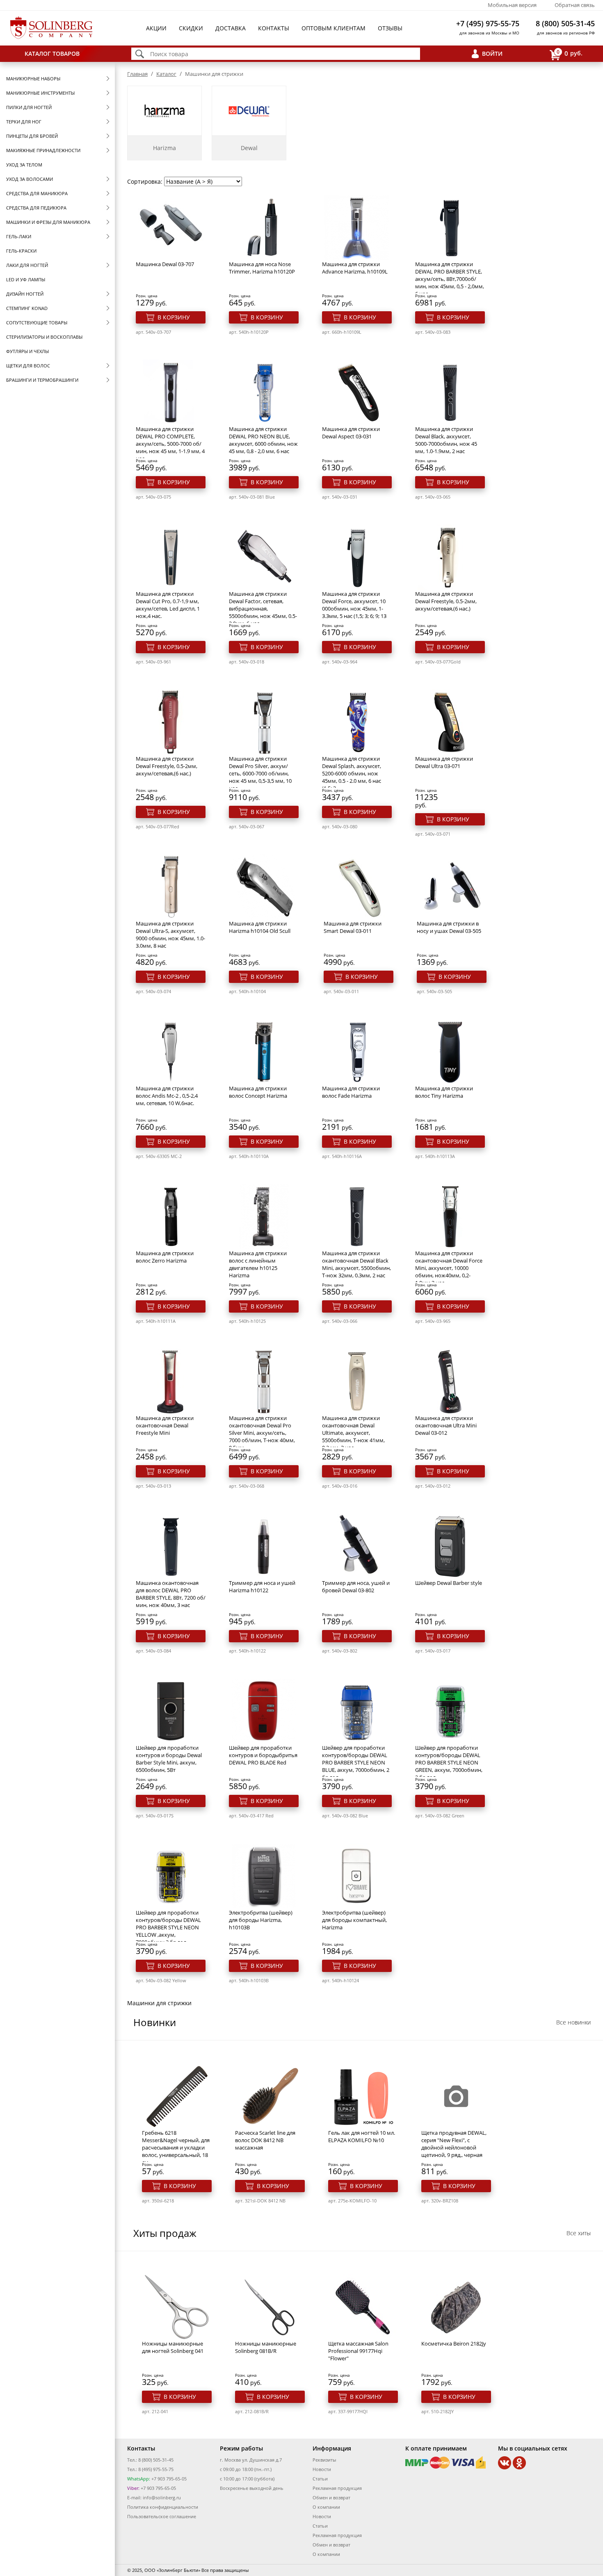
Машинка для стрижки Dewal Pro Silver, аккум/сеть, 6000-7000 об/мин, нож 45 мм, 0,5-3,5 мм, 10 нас (260, 773)
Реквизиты (324, 2460)
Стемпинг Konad (27, 308)
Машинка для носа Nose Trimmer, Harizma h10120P (262, 268)
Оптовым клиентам (333, 28)
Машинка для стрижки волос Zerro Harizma (165, 1257)
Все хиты (579, 2233)
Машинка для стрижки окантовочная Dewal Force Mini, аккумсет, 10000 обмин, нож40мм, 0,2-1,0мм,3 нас (449, 1268)
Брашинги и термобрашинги (42, 380)
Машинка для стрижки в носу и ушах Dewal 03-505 (449, 927)
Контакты (274, 28)
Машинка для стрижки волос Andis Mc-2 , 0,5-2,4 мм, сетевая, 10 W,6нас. (167, 1096)
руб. (570, 53)
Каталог (166, 74)
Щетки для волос (28, 366)
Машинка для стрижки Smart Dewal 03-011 (353, 927)
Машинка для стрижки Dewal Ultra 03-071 (444, 762)
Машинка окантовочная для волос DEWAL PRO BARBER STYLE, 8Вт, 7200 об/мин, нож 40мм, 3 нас (171, 1594)
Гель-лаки (19, 236)
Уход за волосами (30, 179)
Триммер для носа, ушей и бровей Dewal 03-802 (356, 1587)
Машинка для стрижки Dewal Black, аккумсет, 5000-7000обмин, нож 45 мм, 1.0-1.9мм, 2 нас (446, 440)
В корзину (174, 317)
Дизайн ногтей (25, 294)
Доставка (231, 28)
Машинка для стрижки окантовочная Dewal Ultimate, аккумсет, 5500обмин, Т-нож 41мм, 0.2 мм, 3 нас (353, 1433)
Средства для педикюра (36, 208)
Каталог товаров (52, 54)
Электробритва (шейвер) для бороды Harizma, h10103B (261, 1920)
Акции (156, 28)
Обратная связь (575, 5)
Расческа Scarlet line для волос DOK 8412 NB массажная (265, 2140)
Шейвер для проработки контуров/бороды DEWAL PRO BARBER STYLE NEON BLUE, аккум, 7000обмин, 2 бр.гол (356, 1762)
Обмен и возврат (331, 2497)
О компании (326, 2507)
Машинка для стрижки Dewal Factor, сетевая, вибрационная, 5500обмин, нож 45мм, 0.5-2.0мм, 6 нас (263, 609)
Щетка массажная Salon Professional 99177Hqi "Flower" (358, 2351)
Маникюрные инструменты (40, 93)
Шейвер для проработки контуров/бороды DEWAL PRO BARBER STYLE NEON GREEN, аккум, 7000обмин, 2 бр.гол (449, 1762)
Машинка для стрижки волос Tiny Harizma (444, 1092)
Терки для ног (24, 122)
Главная (137, 74)
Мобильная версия (512, 5)
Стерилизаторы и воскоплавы (44, 337)
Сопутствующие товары (37, 323)
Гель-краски (21, 251)
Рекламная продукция (337, 2488)
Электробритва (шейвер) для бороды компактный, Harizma (354, 1920)
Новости (322, 2469)
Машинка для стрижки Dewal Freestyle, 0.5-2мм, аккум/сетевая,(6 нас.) (446, 601)
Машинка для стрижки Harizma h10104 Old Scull (260, 927)
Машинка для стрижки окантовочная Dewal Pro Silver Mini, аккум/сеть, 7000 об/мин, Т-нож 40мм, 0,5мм (262, 1433)
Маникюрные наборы (33, 79)
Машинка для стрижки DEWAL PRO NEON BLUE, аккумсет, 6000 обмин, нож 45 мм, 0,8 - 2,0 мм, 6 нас (263, 440)
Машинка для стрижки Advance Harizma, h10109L (355, 268)
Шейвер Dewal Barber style (449, 1583)
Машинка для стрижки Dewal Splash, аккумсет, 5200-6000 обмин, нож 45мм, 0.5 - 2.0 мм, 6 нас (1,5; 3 (352, 773)
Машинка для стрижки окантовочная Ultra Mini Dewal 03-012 (446, 1425)
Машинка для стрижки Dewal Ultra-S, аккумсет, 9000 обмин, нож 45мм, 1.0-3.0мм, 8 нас (170, 935)
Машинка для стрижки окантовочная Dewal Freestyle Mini (165, 1425)
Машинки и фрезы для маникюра (48, 222)
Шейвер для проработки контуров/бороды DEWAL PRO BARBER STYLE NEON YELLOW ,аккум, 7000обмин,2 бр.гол (168, 1927)
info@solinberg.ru (162, 2497)
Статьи (320, 2479)
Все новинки (573, 2022)
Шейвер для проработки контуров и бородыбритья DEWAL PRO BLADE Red (263, 1755)
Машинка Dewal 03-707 (165, 264)
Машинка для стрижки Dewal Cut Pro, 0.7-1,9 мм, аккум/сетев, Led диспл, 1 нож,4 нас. (168, 605)
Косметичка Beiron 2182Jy (454, 2343)
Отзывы (390, 28)
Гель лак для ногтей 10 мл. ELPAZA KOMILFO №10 (362, 2136)
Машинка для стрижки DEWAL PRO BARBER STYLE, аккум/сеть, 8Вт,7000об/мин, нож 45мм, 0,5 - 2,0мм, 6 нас (450, 279)
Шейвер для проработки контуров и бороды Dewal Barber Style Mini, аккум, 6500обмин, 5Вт (169, 1759)
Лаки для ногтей (27, 265)
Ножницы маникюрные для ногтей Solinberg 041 (173, 2347)
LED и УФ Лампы (26, 279)
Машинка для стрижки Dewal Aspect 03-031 (351, 433)
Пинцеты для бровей (32, 136)
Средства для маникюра (37, 193)
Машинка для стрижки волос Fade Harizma (351, 1092)
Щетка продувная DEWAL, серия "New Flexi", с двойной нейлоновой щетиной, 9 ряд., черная (454, 2144)
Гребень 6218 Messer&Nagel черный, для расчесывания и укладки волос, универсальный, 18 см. (176, 2147)
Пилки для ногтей (29, 107)
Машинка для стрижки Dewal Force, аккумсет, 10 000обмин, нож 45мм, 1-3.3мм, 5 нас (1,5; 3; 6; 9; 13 (354, 605)
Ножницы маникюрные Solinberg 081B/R (266, 2347)
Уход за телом (24, 165)
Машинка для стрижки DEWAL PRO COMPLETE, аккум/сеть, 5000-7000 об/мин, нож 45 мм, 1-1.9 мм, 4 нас (170, 444)
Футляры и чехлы (27, 351)
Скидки (191, 28)
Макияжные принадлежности (43, 150)
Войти (492, 54)
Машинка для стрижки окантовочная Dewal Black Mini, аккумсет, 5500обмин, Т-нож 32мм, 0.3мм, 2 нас (356, 1264)
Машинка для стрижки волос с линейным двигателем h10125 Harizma (258, 1264)
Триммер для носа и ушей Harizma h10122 (262, 1587)
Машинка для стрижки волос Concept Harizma (258, 1092)
